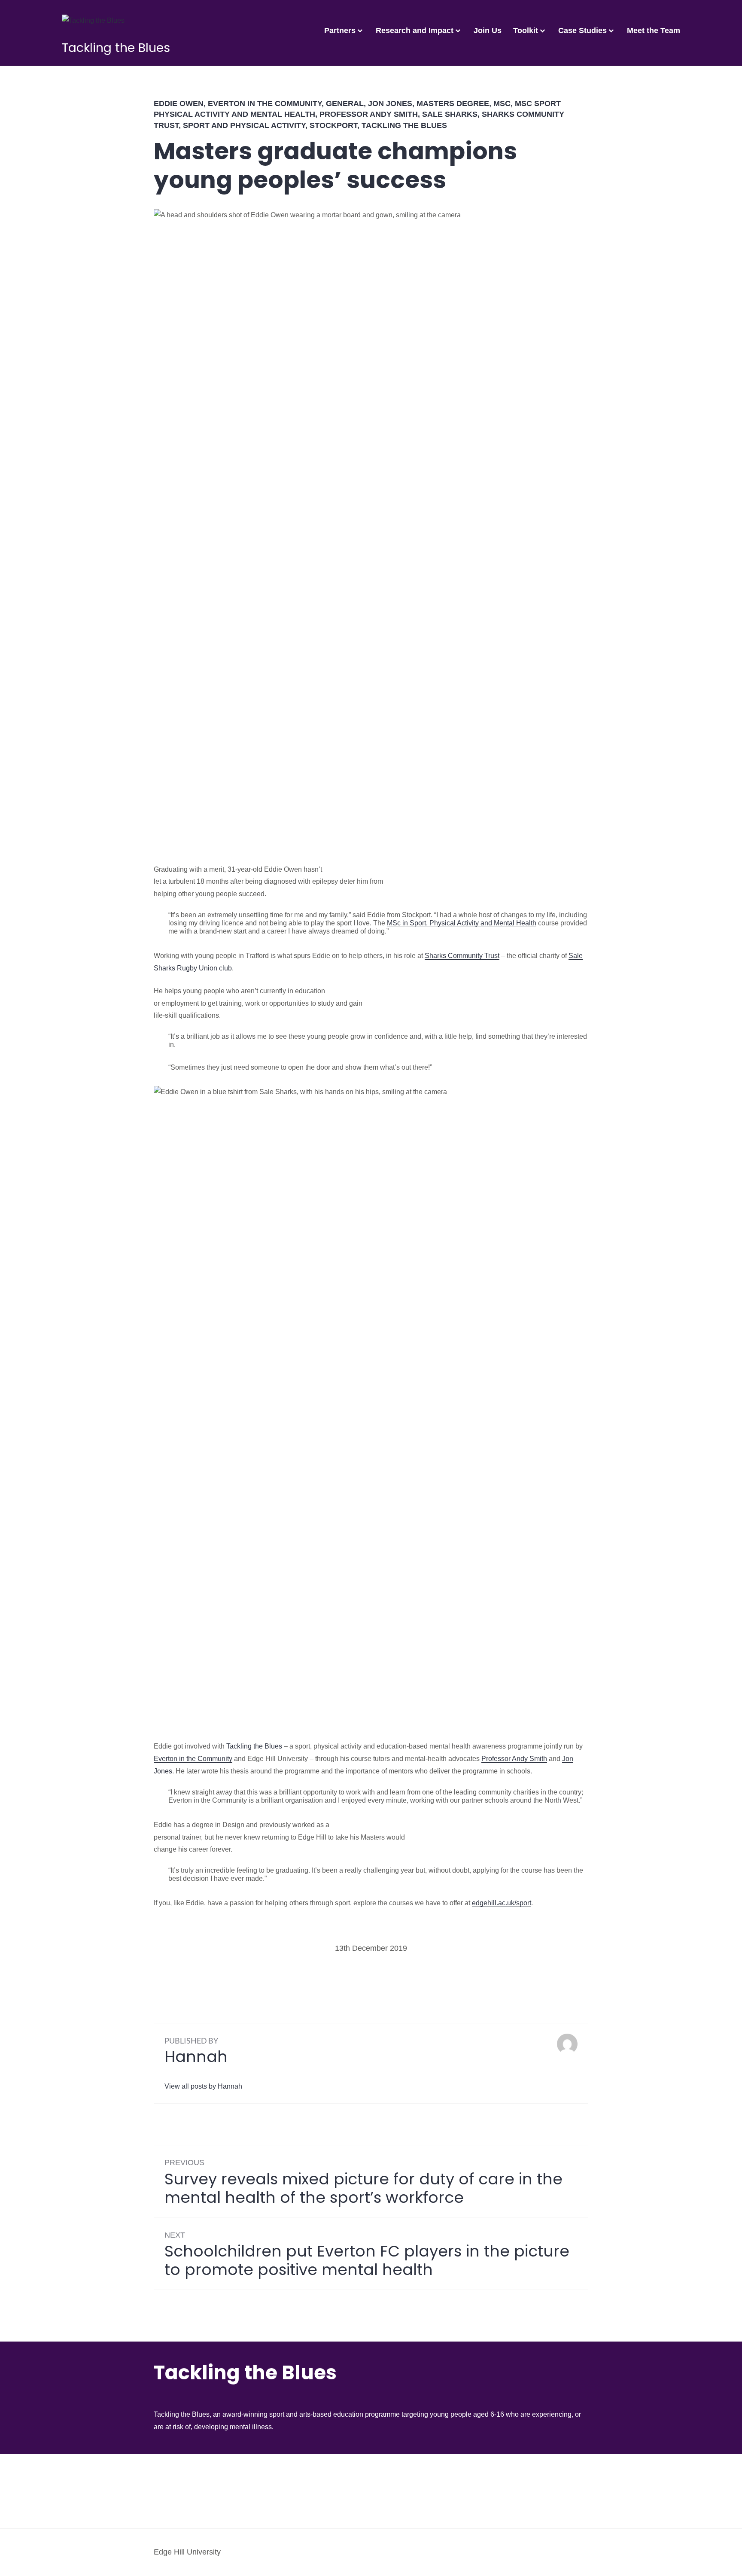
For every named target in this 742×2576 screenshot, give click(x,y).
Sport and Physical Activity (244, 125)
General (345, 103)
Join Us (488, 30)
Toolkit (526, 30)
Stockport (333, 125)
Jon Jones (390, 103)
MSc (502, 103)
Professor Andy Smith (369, 114)
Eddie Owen (179, 103)
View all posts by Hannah (203, 2086)
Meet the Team (654, 30)
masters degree (453, 103)
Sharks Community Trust (462, 956)
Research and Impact (415, 30)
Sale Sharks (450, 114)
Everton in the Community (265, 103)
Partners (340, 30)
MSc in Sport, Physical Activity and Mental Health (462, 923)
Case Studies (582, 30)
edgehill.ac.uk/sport (502, 1903)
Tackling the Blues (116, 48)
